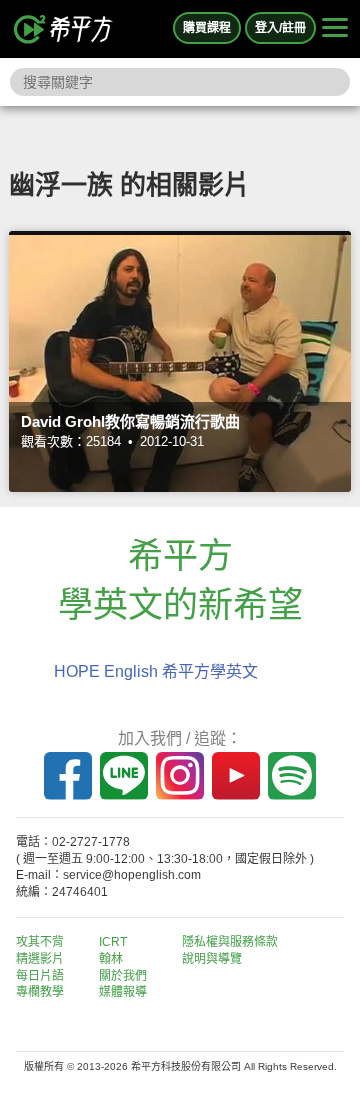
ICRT (113, 942)
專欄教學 (40, 992)
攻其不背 (40, 942)
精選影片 (40, 959)
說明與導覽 (212, 959)
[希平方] (64, 29)
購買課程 (207, 28)
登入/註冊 (280, 28)
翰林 (111, 959)
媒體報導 (123, 992)
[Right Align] (335, 29)
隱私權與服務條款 (230, 942)
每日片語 (40, 976)
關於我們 (123, 976)
